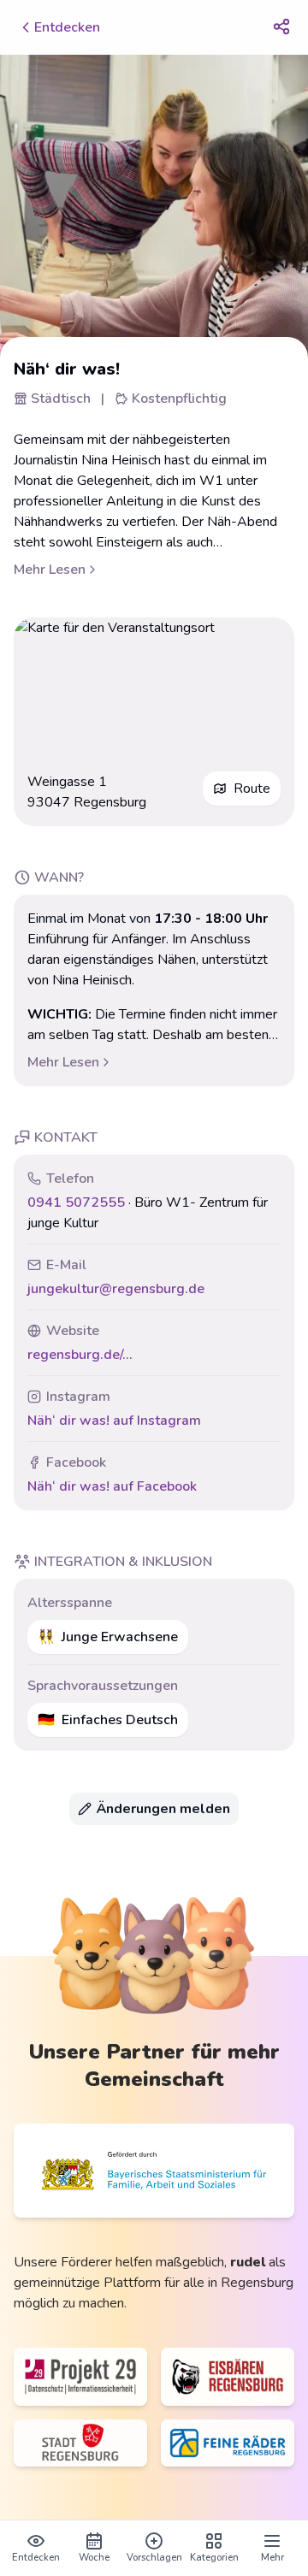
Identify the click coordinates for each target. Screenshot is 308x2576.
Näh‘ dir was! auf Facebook (112, 1486)
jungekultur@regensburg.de (116, 1289)
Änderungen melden (163, 1809)
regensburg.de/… (80, 1355)
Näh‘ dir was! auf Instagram (114, 1421)
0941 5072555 (76, 1202)
